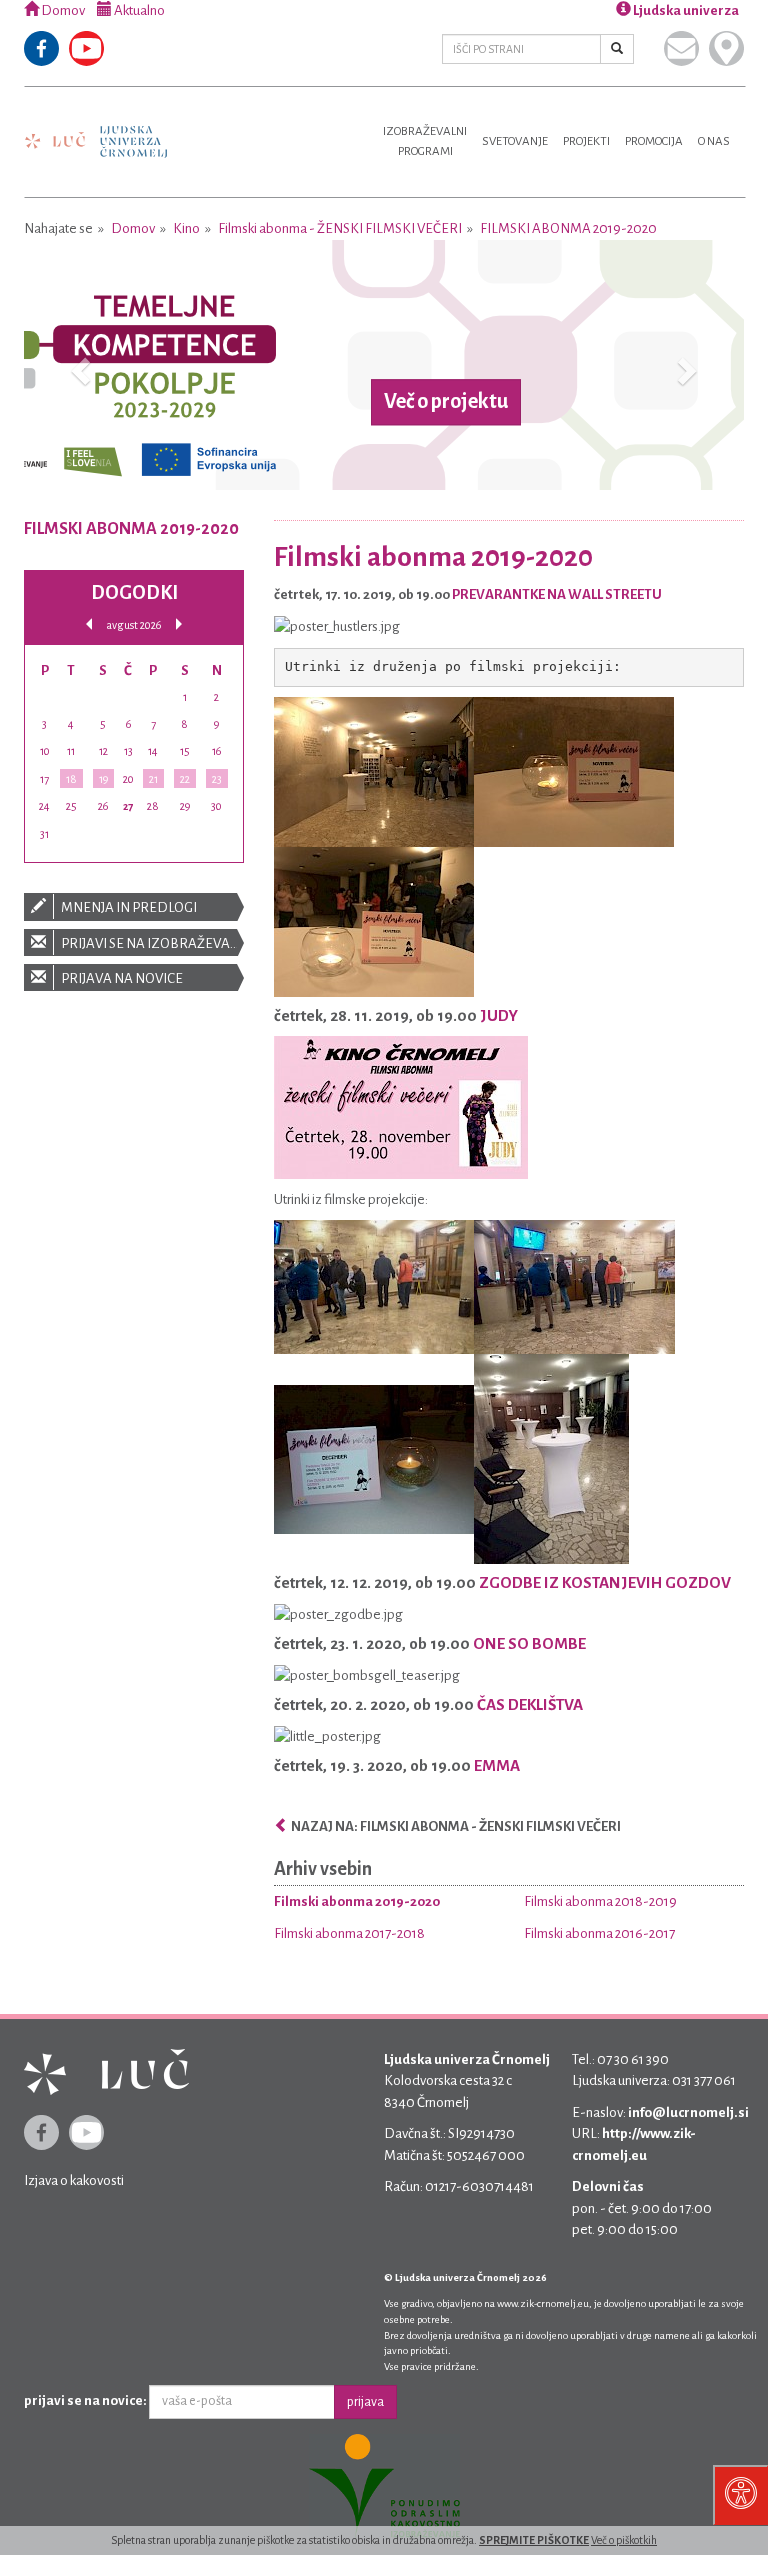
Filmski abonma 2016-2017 (599, 1933)
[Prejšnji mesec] (89, 624)
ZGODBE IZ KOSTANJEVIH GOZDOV (605, 1582)
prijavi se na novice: (85, 2400)
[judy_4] (551, 1458)
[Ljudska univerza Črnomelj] (96, 127)
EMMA (497, 1765)
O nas (714, 141)
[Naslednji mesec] (179, 624)
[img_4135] (374, 921)
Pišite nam (681, 48)
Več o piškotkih (624, 2540)
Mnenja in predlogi (128, 907)
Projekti (586, 141)
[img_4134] (374, 771)
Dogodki (134, 592)
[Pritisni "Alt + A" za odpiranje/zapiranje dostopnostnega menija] (740, 2495)
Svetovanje (515, 141)
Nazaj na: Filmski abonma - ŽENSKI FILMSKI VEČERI (455, 1826)
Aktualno (138, 10)
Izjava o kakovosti (74, 2180)
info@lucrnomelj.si (688, 2112)
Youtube (86, 48)
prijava (365, 2402)
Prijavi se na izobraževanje (151, 943)
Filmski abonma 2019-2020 (568, 228)
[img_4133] (574, 771)
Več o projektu (446, 402)
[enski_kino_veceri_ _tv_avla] (401, 1106)
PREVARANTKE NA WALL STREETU (557, 594)
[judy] (374, 1286)
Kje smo (726, 48)
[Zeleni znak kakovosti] (384, 2487)
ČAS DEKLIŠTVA (530, 1704)
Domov (62, 10)
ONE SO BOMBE (529, 1643)
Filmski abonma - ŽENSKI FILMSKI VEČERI (340, 228)
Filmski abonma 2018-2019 (600, 1901)
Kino (186, 228)
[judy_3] (374, 1458)
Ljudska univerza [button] (685, 10)
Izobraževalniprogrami (425, 141)
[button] (78, 365)
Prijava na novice (121, 978)
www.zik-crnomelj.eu (543, 2303)
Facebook (41, 48)
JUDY (499, 1015)
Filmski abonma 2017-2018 (349, 1933)
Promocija (654, 141)
